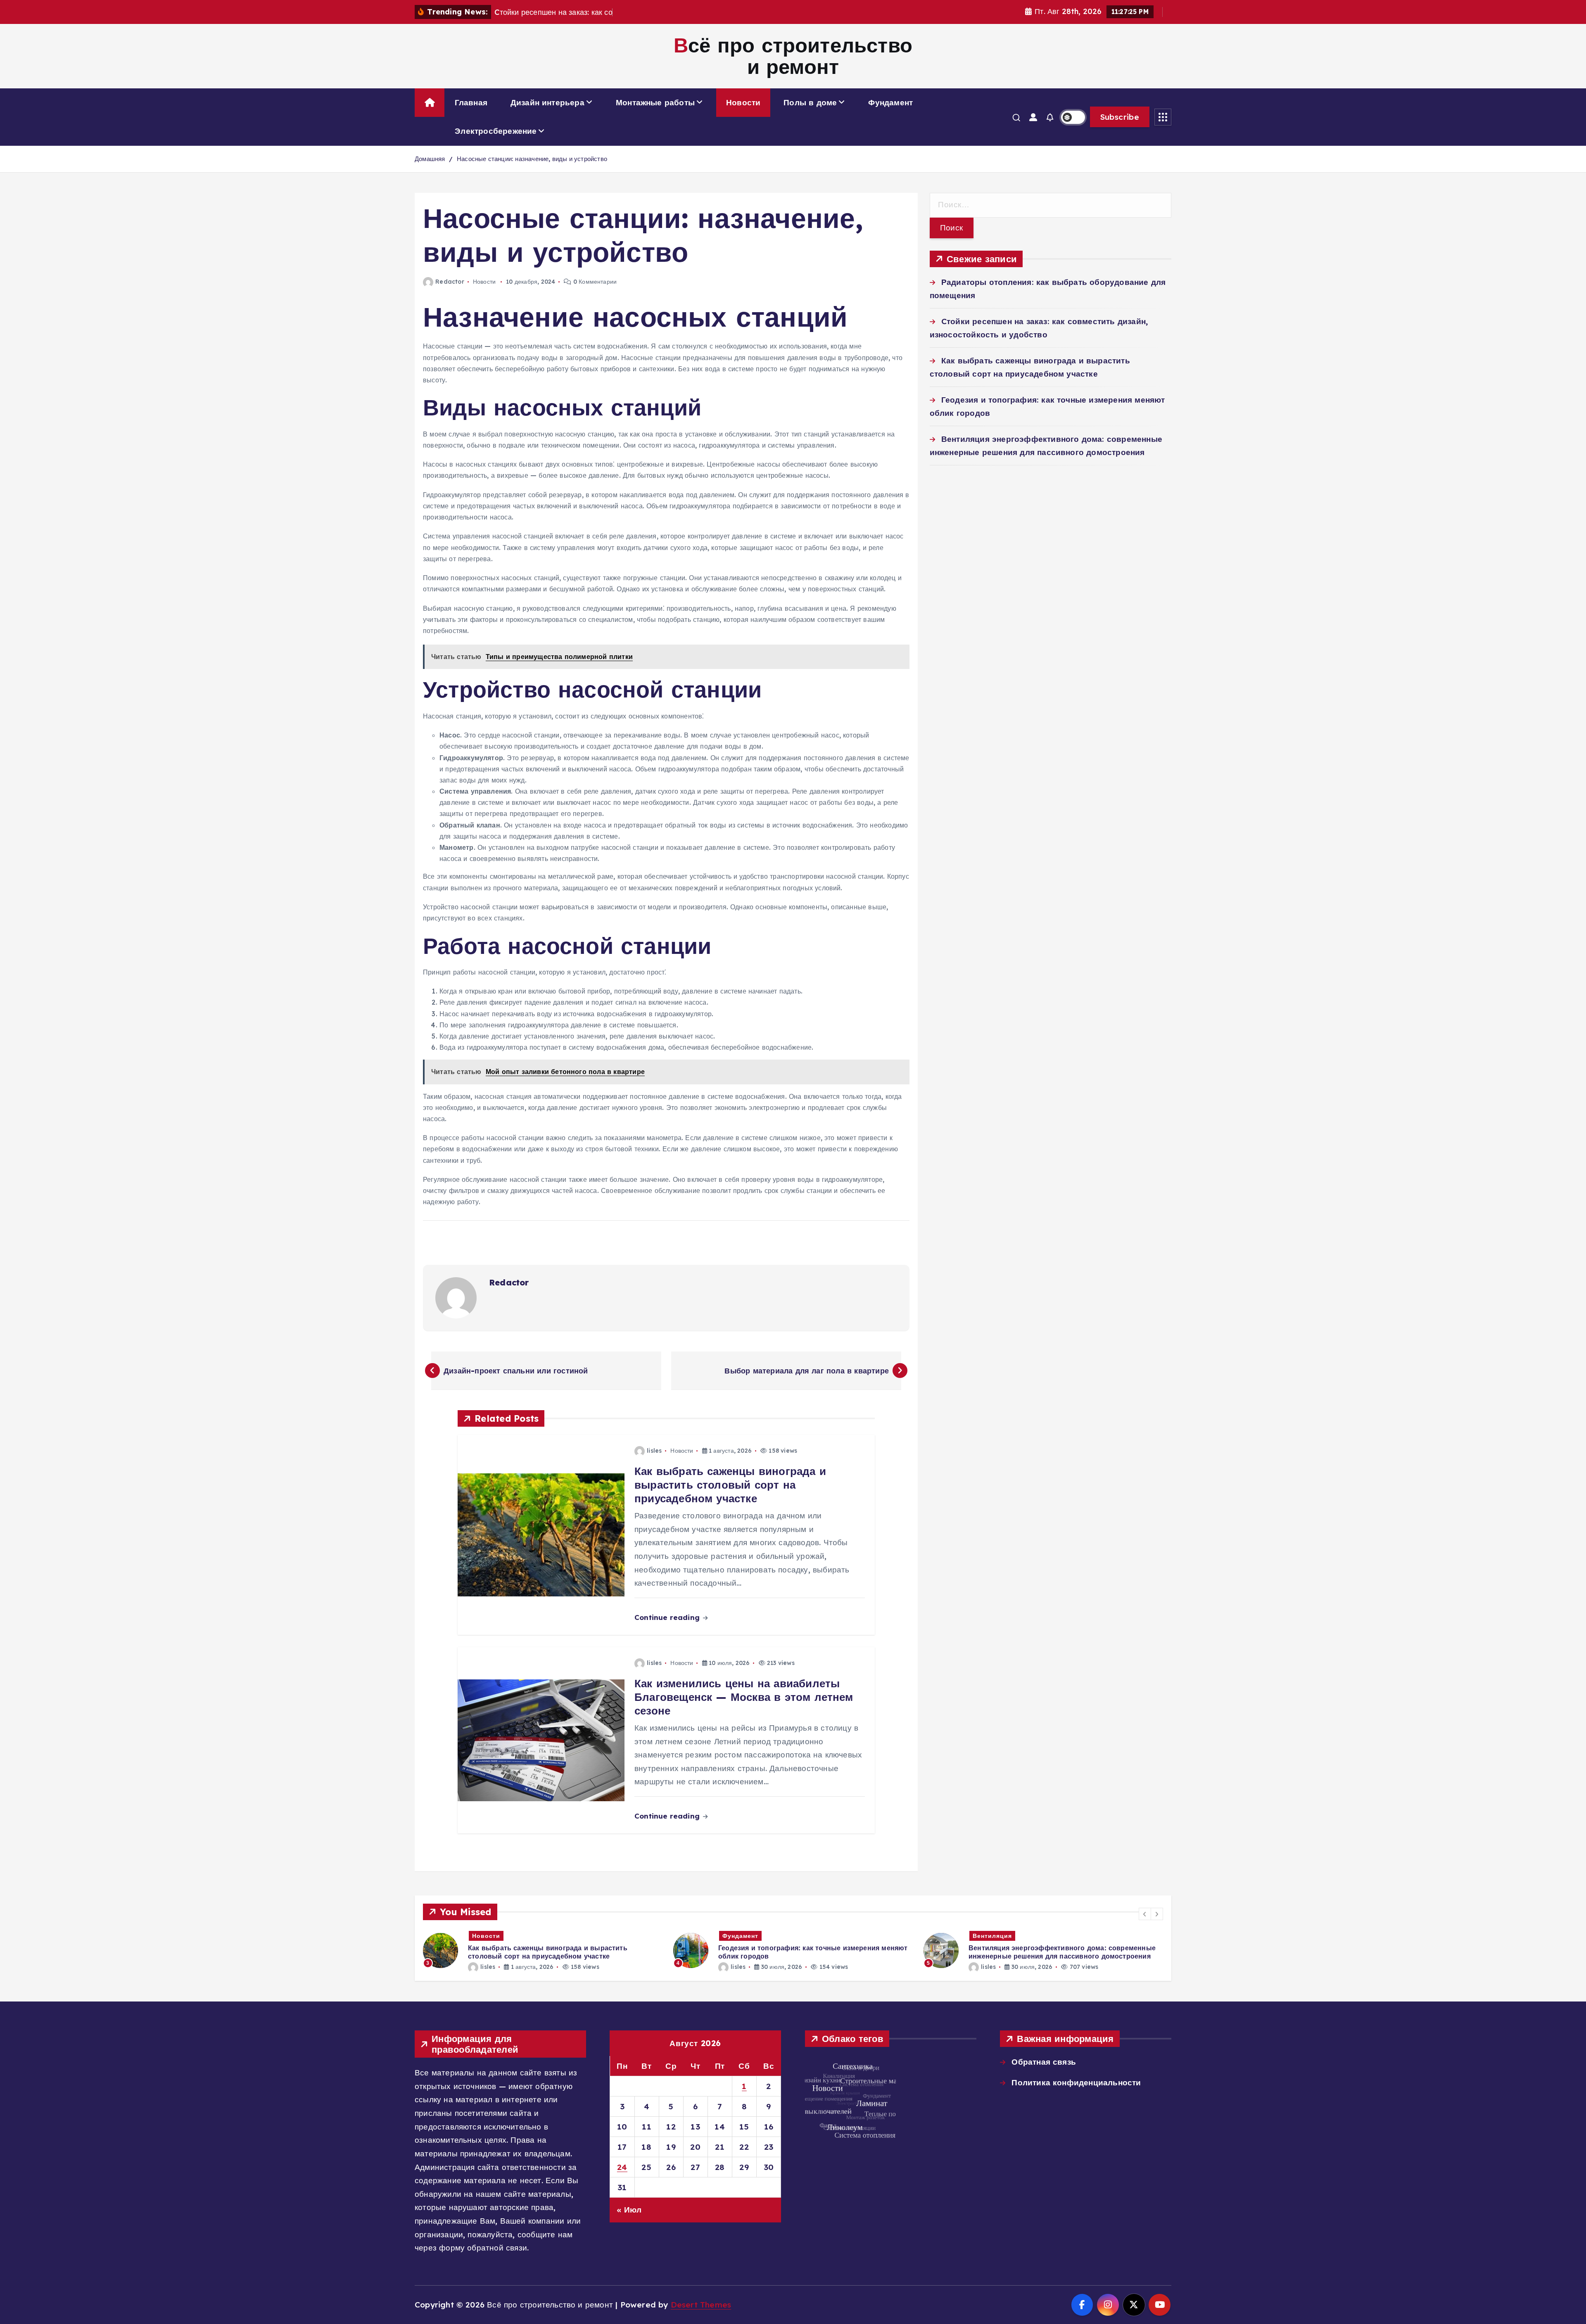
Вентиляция (742, 1936)
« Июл (629, 2210)
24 (622, 2167)
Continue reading (668, 1617)
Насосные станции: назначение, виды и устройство (532, 159)
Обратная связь (1044, 2062)
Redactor (450, 282)
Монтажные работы (655, 102)
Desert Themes (701, 2305)
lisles (654, 1451)
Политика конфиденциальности (1076, 2082)
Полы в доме (810, 102)
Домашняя (430, 159)
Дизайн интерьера (547, 102)
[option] (543, 1950)
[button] (1145, 1914)
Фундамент (890, 102)
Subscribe (1120, 117)
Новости (743, 102)
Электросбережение (496, 131)
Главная (471, 102)
